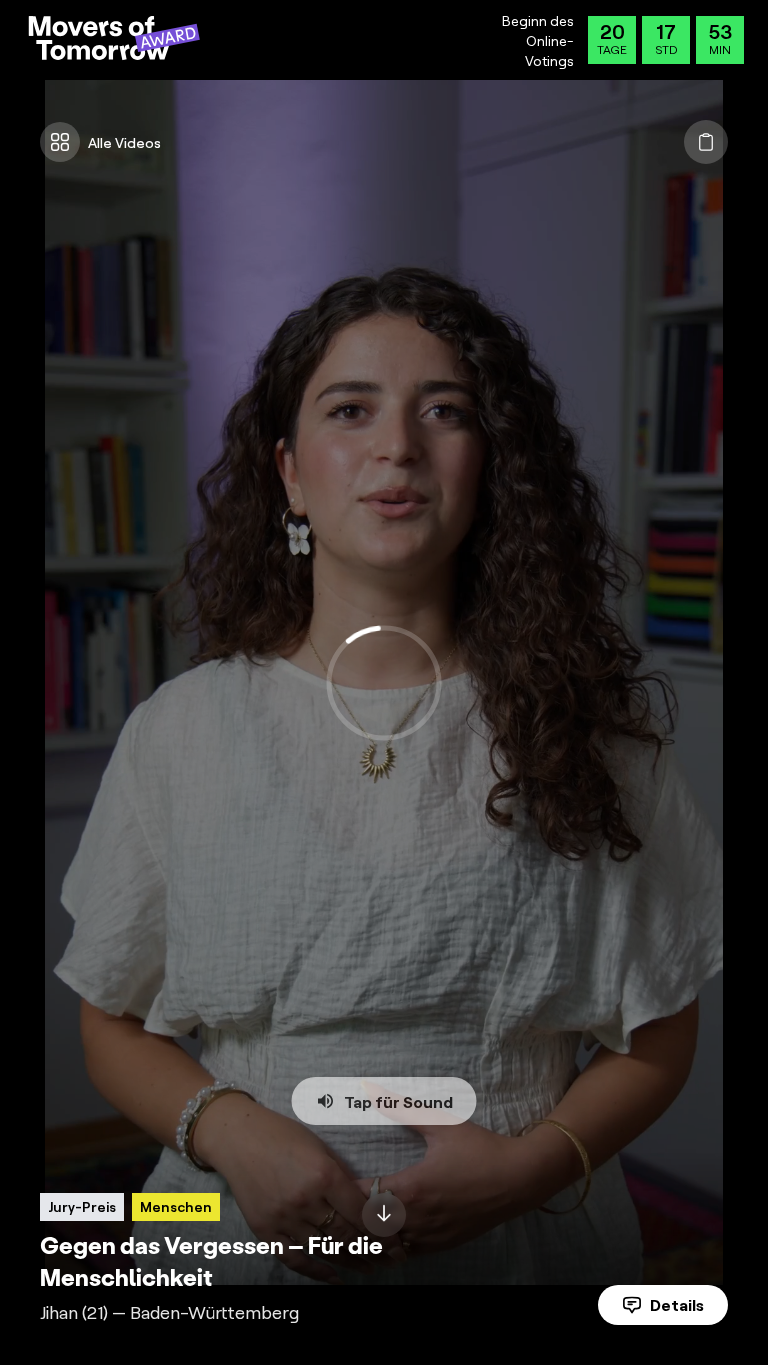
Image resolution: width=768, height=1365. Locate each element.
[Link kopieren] (706, 142)
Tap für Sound (398, 1101)
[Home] (114, 40)
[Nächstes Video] (384, 1215)
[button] (384, 682)
